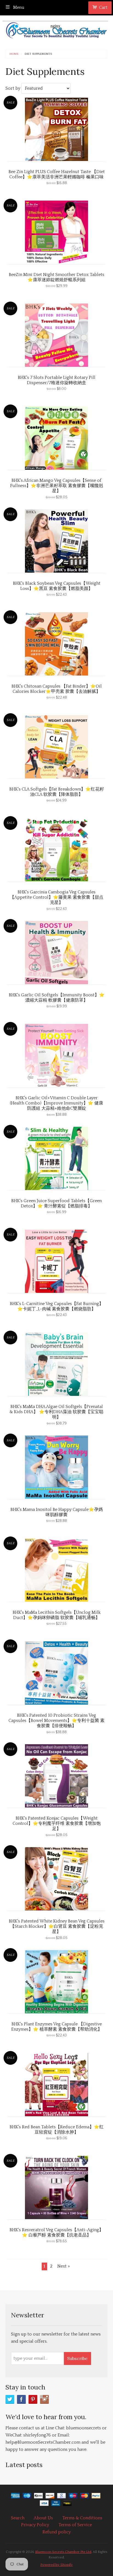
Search (18, 2518)
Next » (63, 2266)
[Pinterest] (33, 2399)
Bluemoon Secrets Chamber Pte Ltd (63, 2552)
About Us (43, 2518)
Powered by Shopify (56, 2565)
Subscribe (77, 2358)
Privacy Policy (35, 2525)
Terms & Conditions (82, 2518)
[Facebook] (21, 2399)
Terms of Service (75, 2525)
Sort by (13, 88)
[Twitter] (10, 2399)
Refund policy (57, 2532)
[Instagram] (44, 2399)
